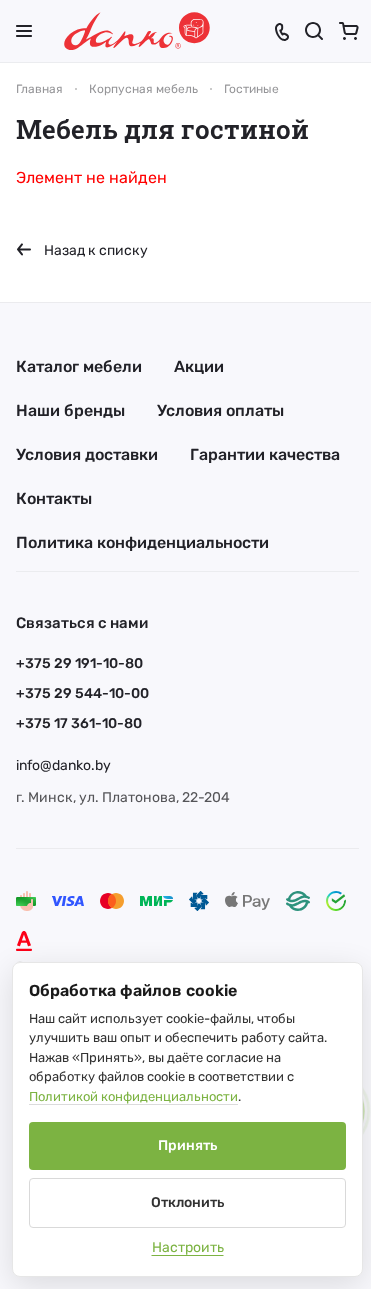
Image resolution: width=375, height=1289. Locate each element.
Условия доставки (87, 454)
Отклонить (187, 1202)
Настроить (188, 1247)
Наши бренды (70, 410)
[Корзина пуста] (349, 31)
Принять (187, 1145)
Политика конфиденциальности (142, 542)
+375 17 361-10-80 (79, 723)
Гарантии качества (265, 454)
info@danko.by (63, 765)
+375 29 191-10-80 (79, 663)
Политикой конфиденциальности (133, 1096)
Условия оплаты (220, 410)
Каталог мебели (79, 366)
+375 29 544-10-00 (82, 693)
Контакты (54, 498)
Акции (199, 366)
